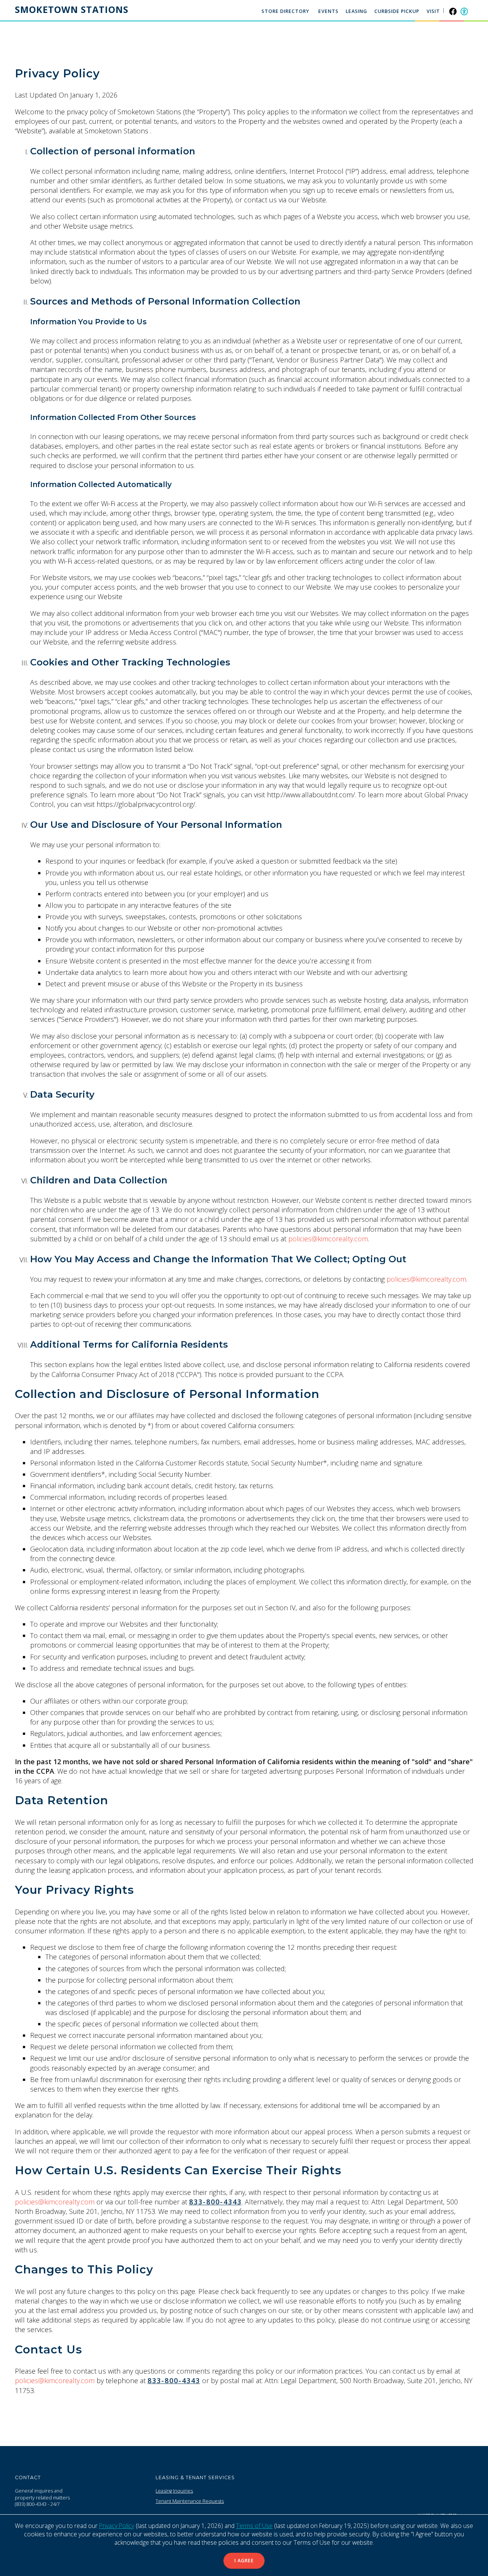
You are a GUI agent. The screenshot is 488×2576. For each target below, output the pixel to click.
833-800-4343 (215, 2202)
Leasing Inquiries (174, 2491)
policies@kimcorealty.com (328, 1239)
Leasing (356, 11)
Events (328, 11)
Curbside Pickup (397, 11)
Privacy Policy (117, 2526)
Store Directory (285, 11)
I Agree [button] (244, 2561)
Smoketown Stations (72, 10)
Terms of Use (254, 2526)
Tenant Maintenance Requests (190, 2501)
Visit (433, 11)
